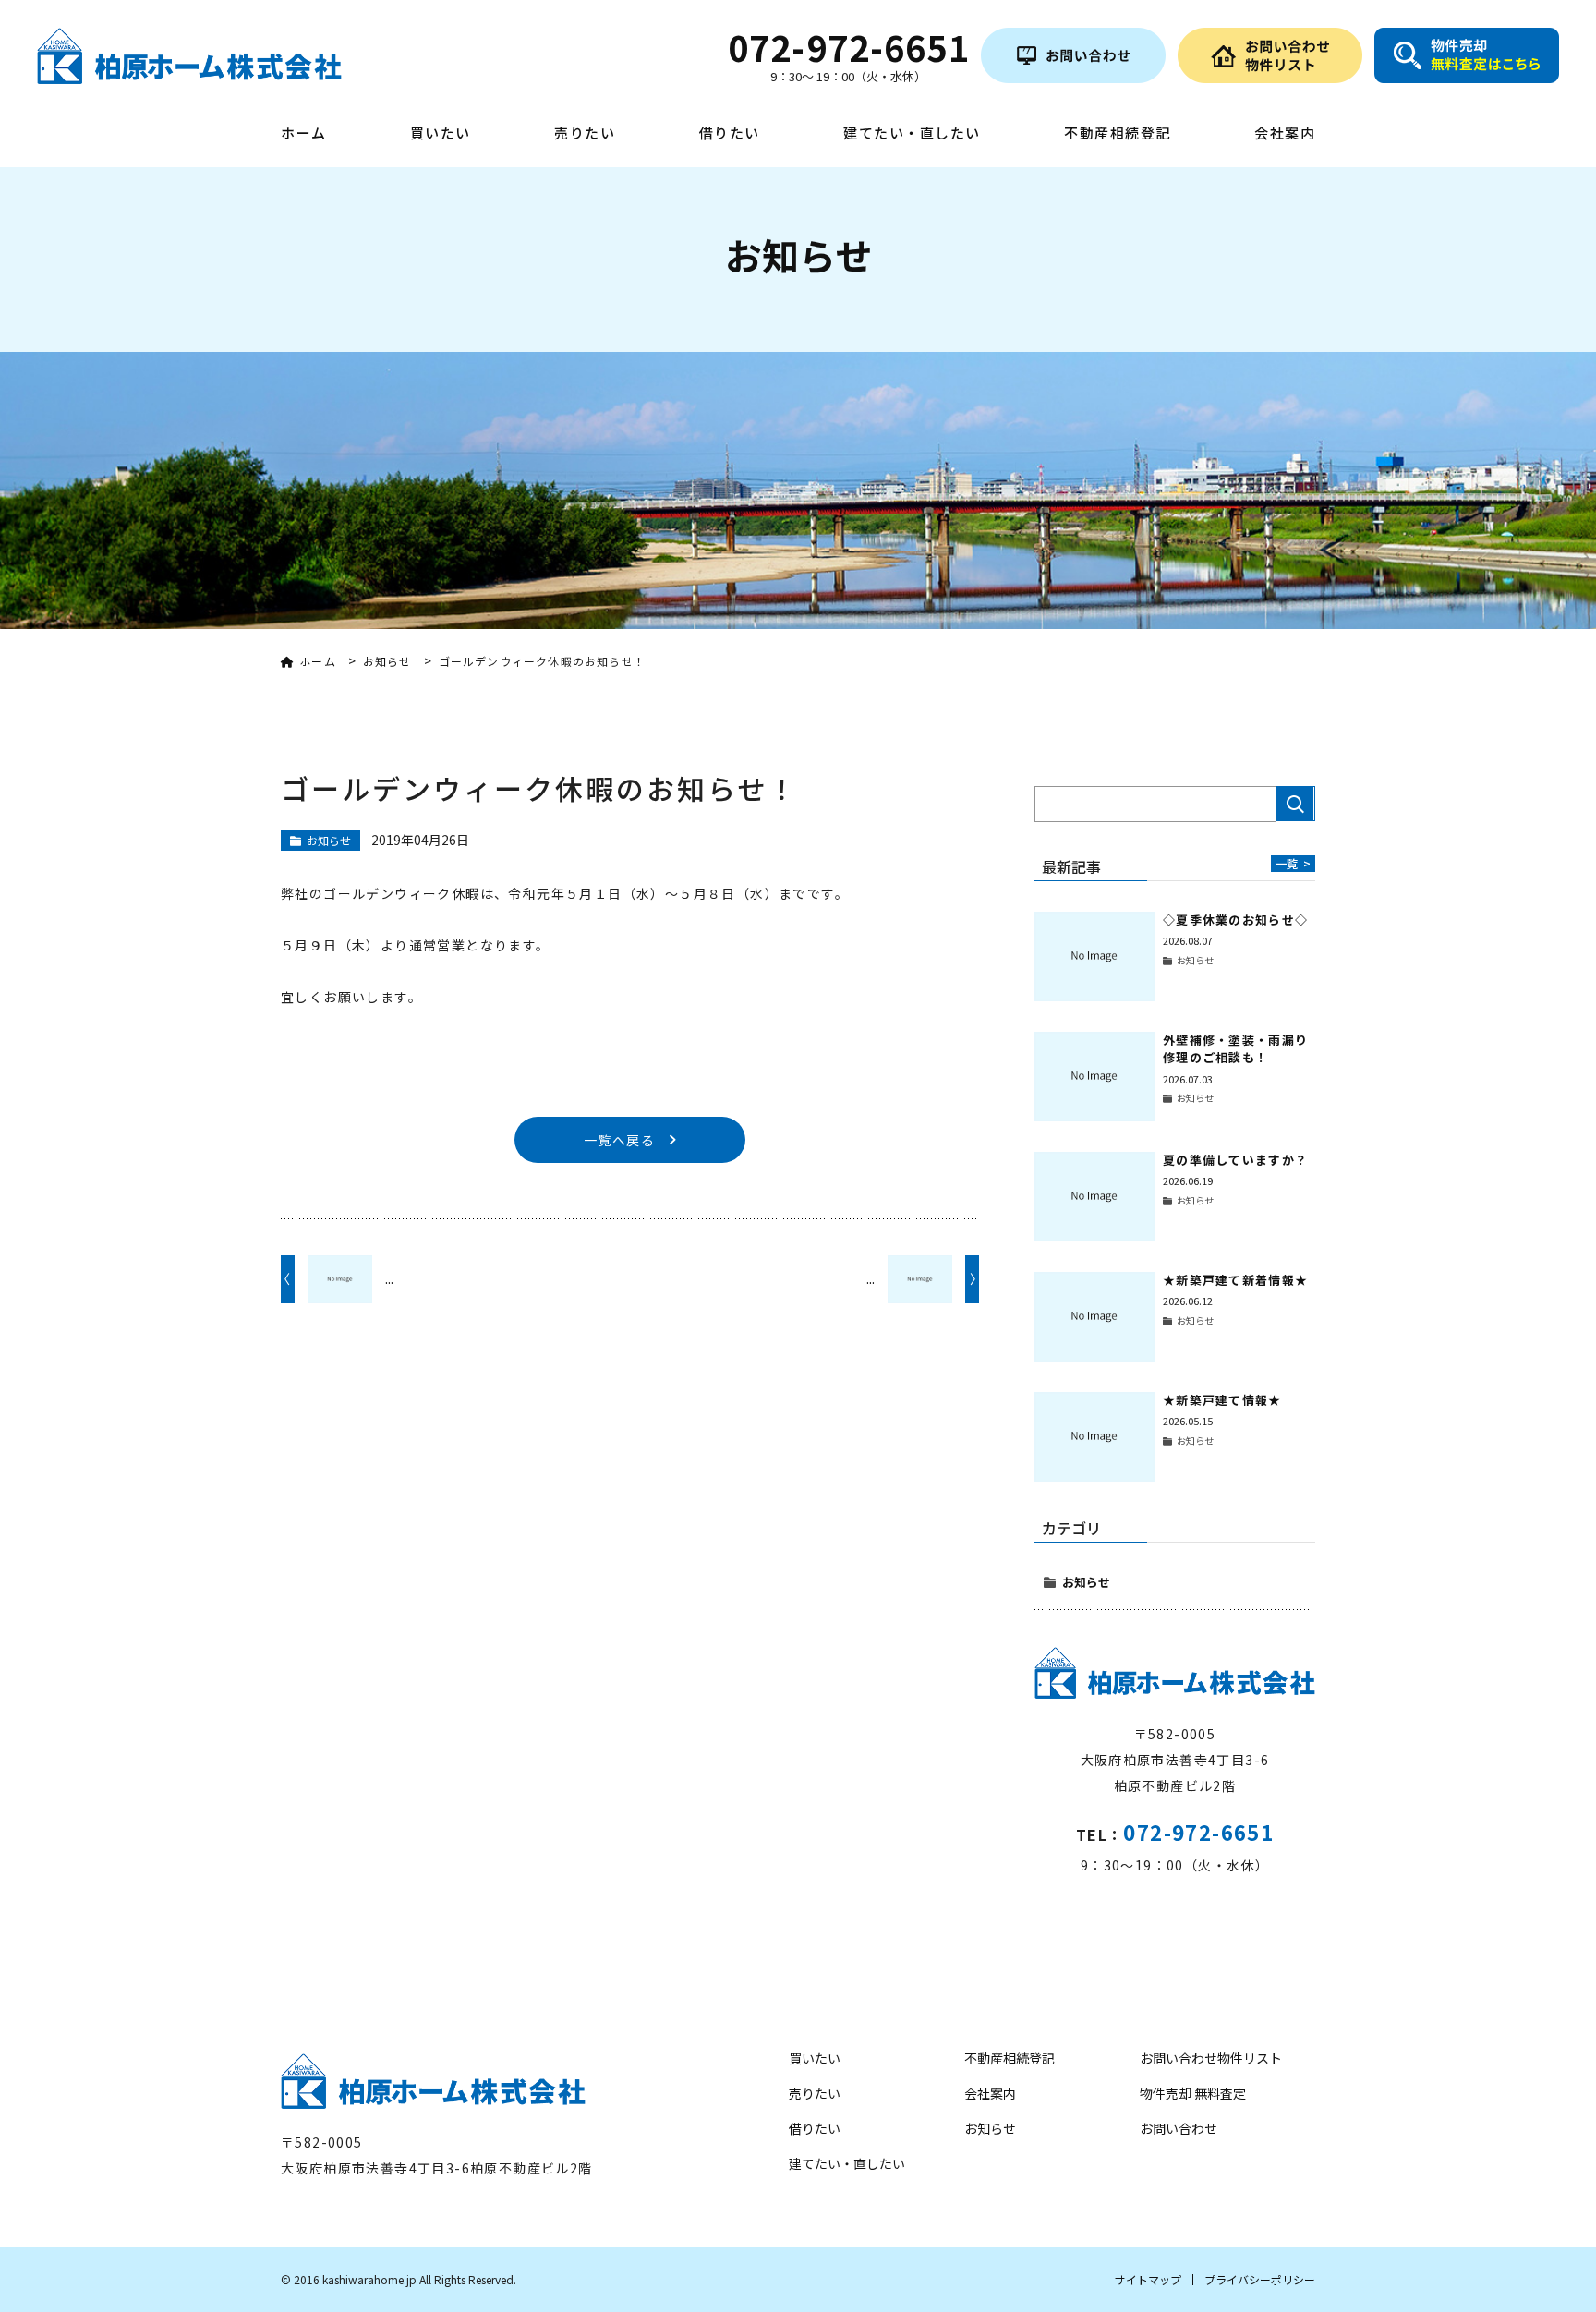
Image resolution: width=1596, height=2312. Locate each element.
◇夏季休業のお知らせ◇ (1235, 920)
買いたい (441, 134)
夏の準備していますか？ (1235, 1160)
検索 (1295, 804)
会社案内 (1285, 134)
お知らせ (1086, 1582)
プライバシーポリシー (1260, 2279)
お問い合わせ (1179, 2128)
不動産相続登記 (1118, 134)
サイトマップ (1148, 2279)
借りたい (730, 134)
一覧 (1293, 863)
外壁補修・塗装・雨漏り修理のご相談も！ (1235, 1049)
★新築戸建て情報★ (1222, 1400)
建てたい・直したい (912, 134)
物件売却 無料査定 (1193, 2093)
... (389, 1278)
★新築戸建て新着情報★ (1235, 1280)
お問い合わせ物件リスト (1211, 2058)
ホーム (304, 134)
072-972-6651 (1198, 1832)
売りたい (585, 134)
